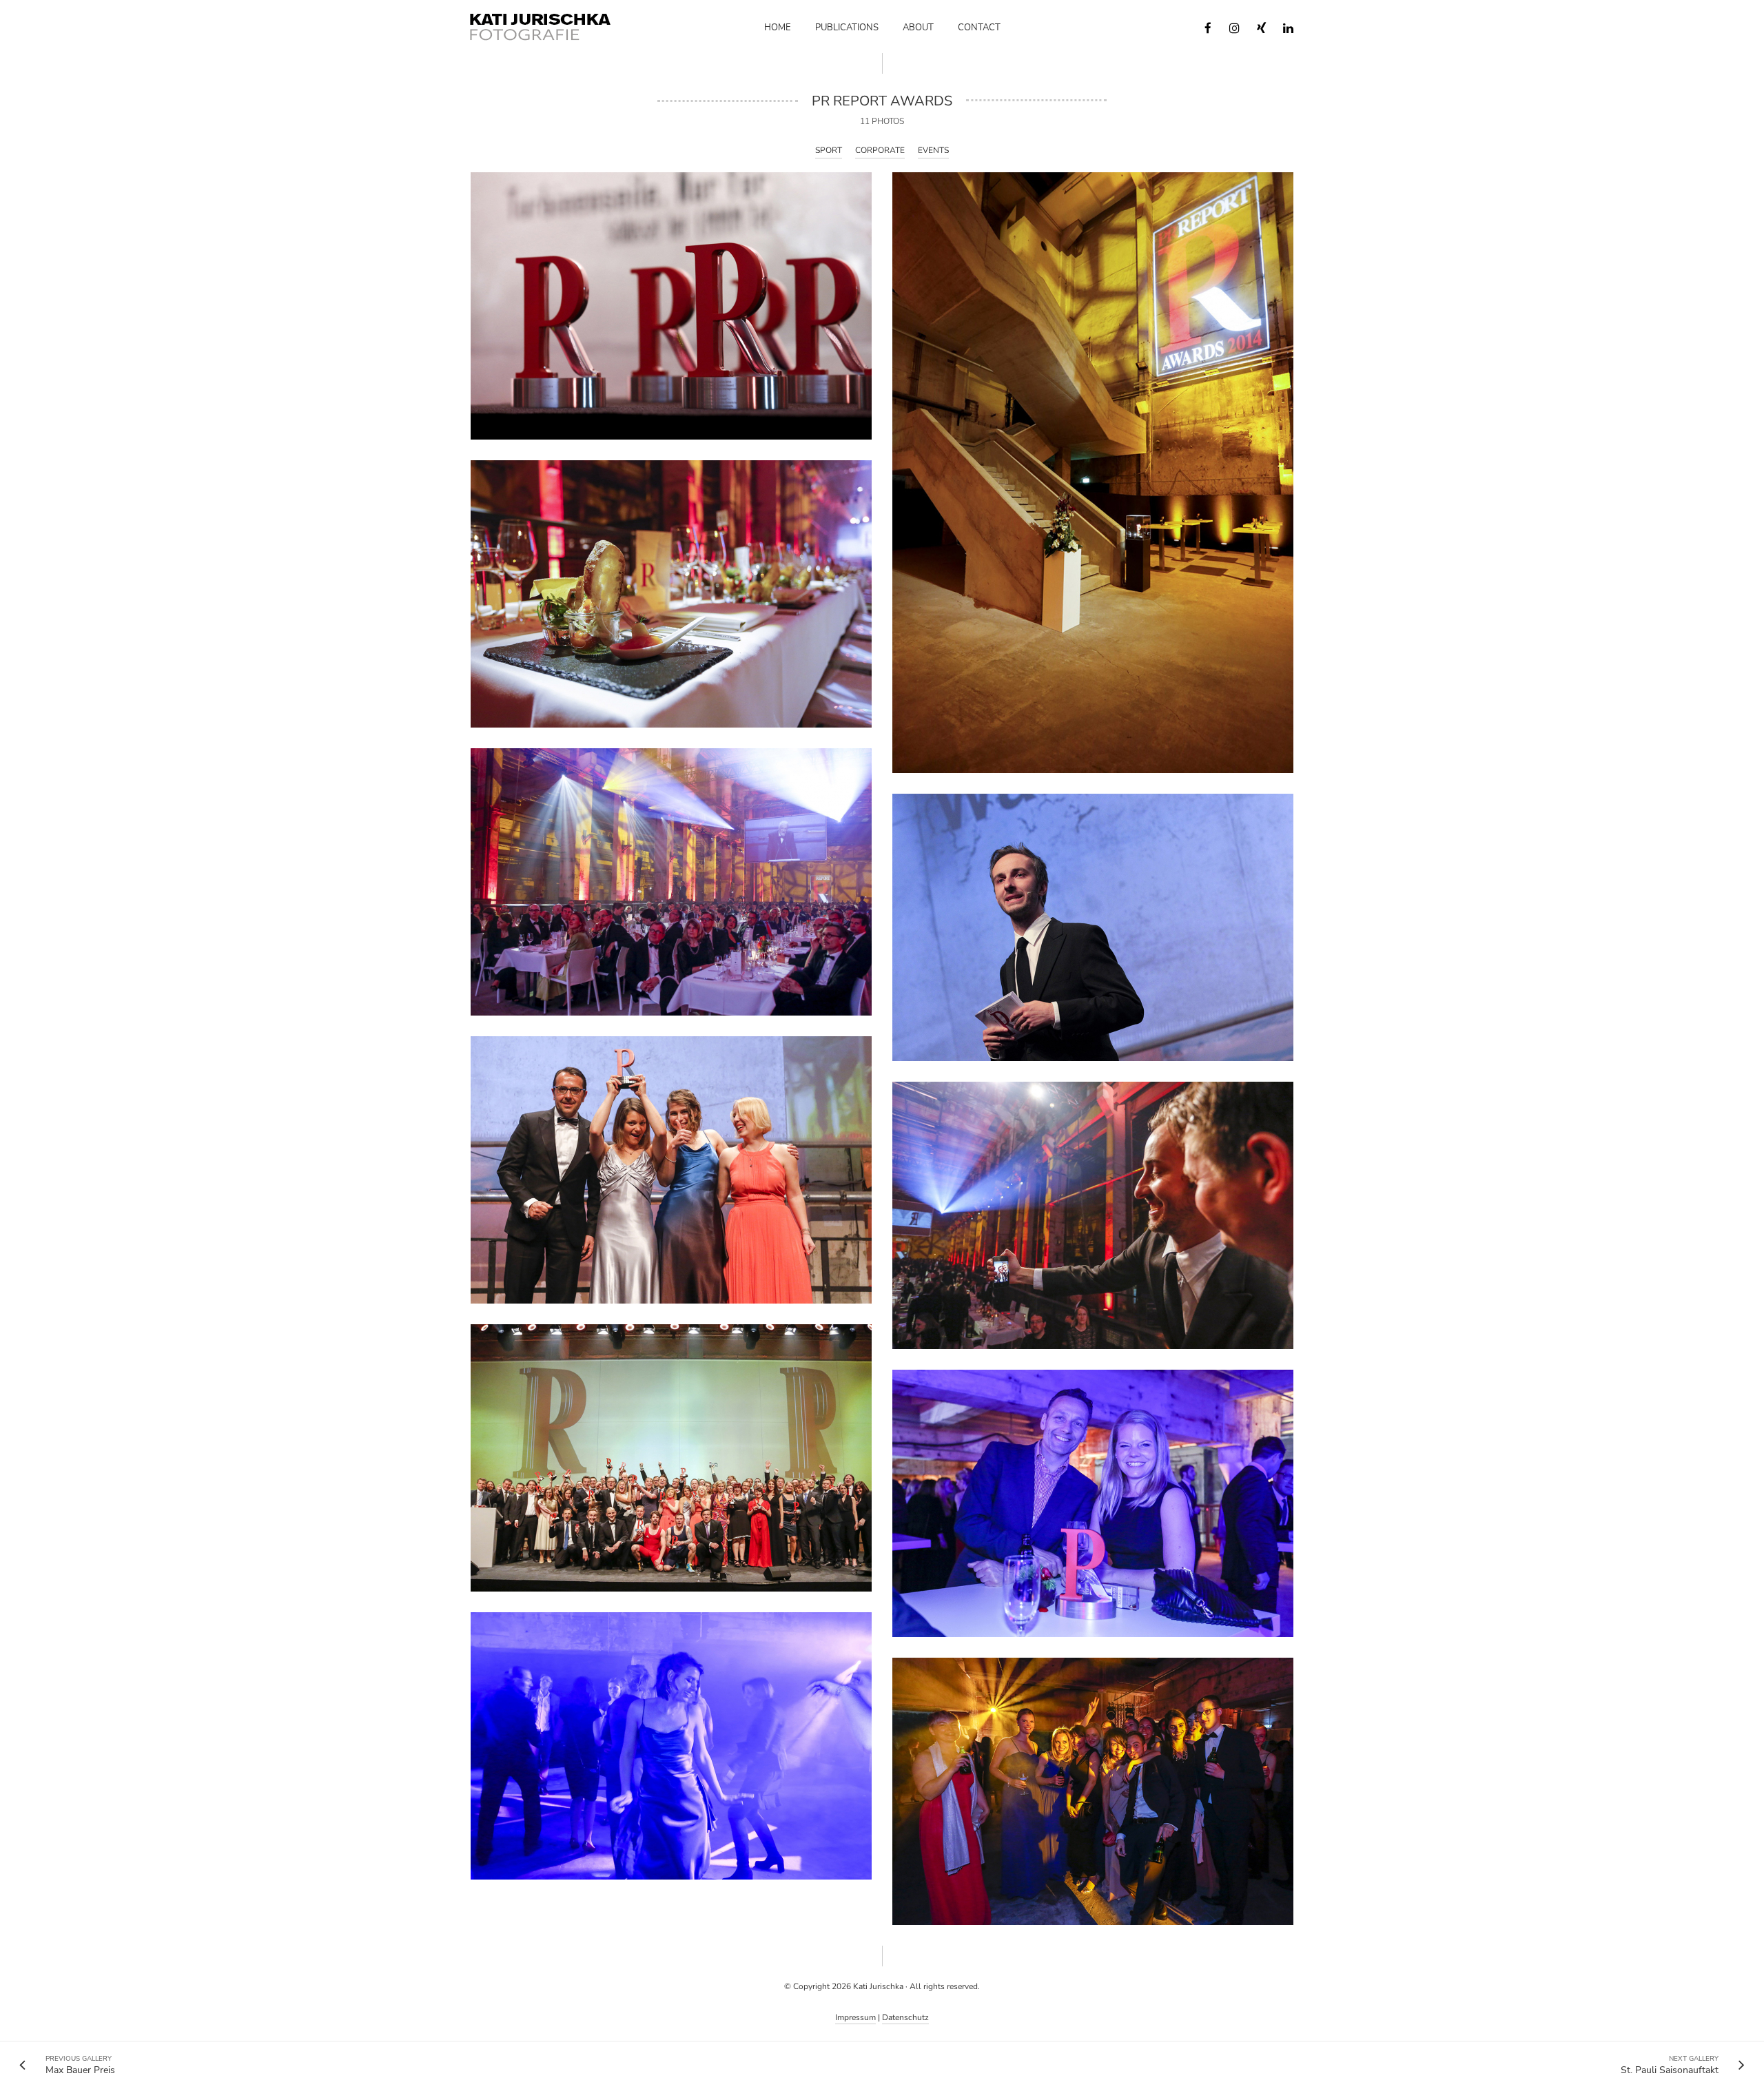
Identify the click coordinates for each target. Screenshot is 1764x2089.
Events (933, 150)
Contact (979, 28)
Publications (847, 28)
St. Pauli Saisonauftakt (1670, 2065)
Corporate (880, 150)
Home (778, 28)
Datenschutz (905, 2017)
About (918, 28)
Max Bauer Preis (80, 2065)
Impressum (855, 2017)
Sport (829, 150)
